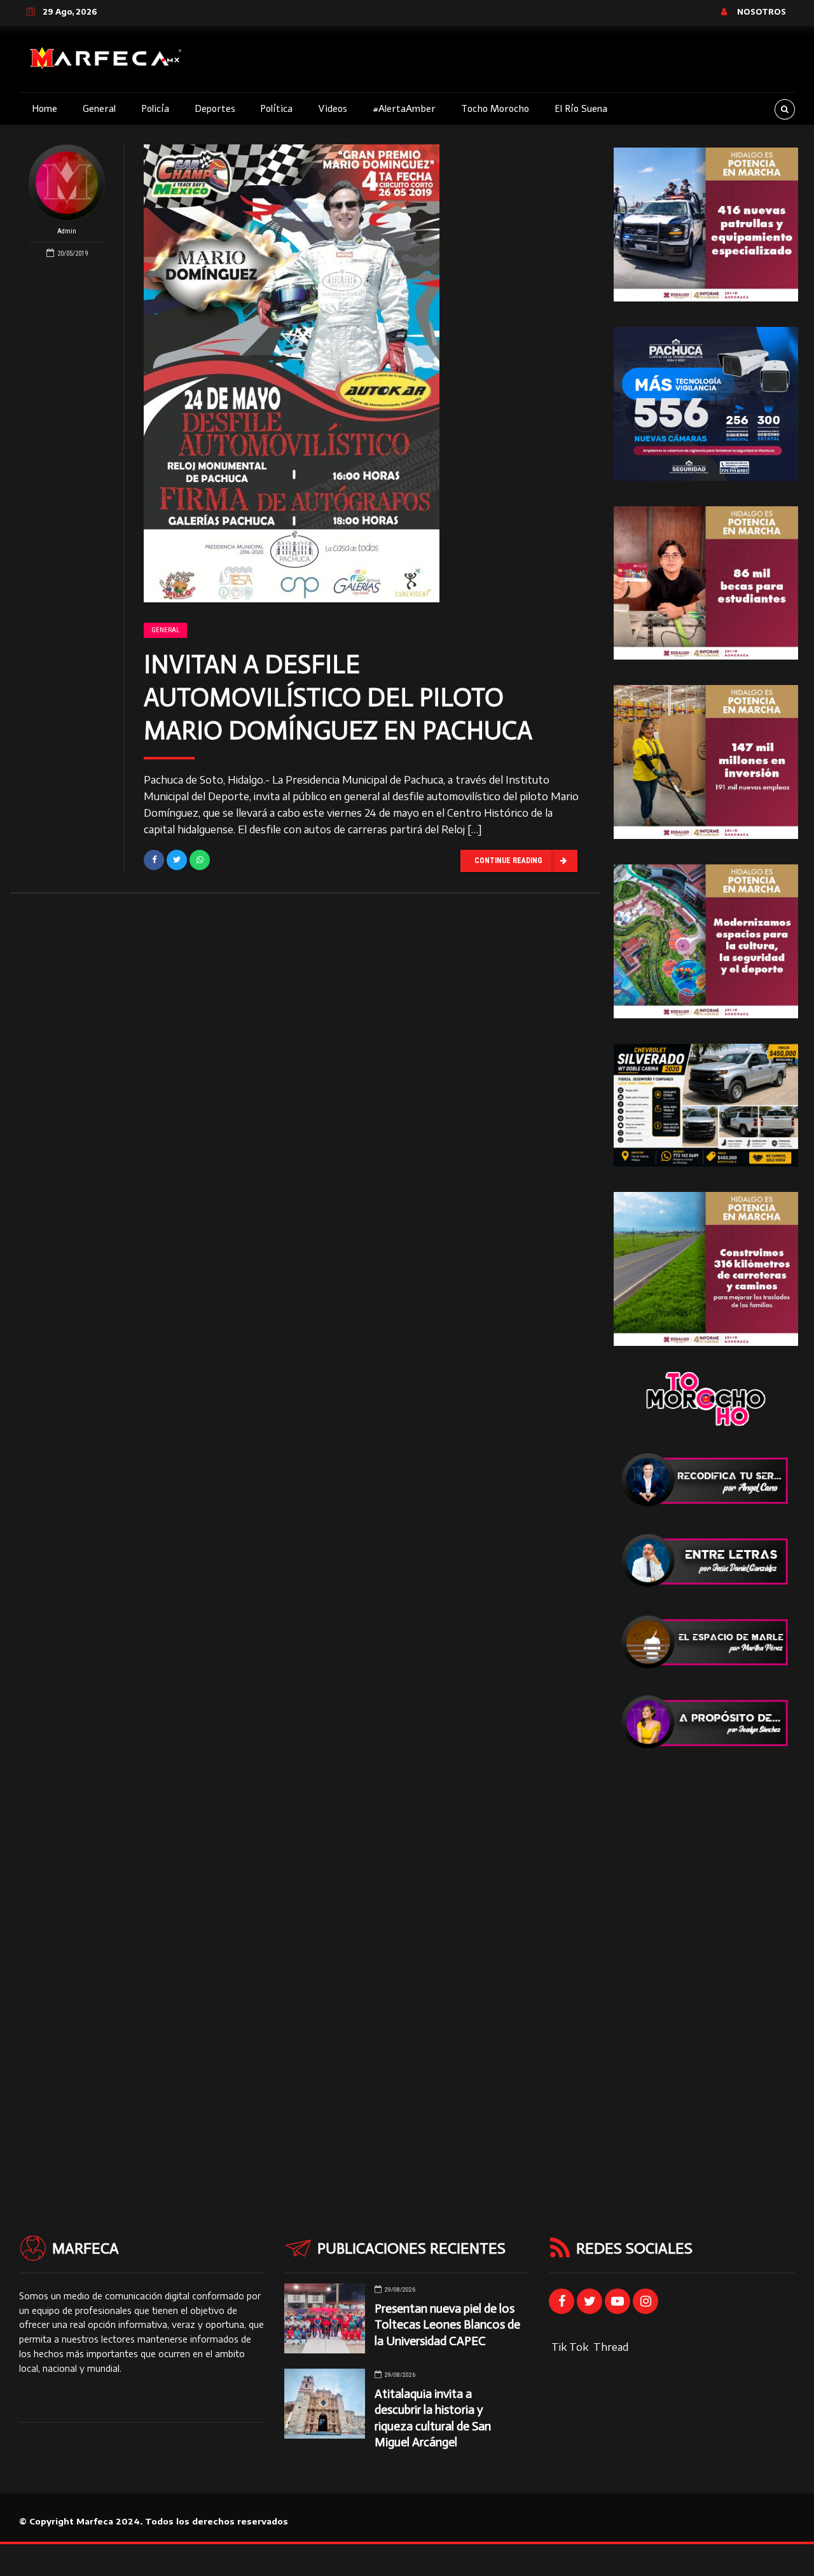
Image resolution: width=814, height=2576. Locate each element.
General (99, 109)
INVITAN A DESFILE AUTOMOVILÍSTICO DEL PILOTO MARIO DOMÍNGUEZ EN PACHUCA (338, 697)
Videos (333, 109)
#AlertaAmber (404, 109)
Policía (155, 109)
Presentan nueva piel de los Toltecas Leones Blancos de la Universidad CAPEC (447, 2324)
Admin (67, 231)
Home (45, 109)
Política (276, 109)
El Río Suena (581, 109)
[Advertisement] (706, 1966)
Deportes (215, 109)
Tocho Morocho (495, 109)
